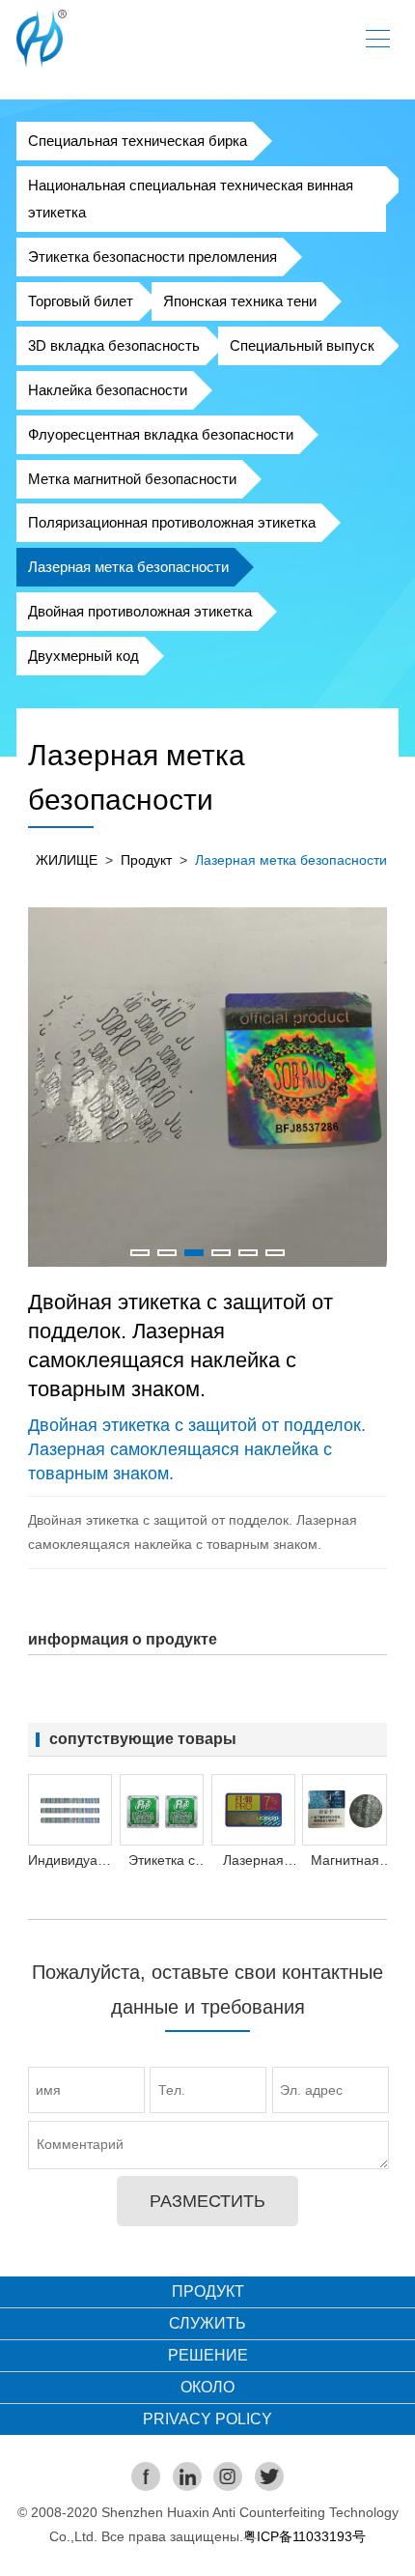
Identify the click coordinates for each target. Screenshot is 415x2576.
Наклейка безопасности (108, 390)
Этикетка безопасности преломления (152, 257)
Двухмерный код (83, 656)
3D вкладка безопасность (114, 345)
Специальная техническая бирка (138, 141)
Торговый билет (81, 301)
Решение (208, 2355)
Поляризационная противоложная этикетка (172, 522)
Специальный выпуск (302, 345)
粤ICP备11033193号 (304, 2536)
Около (207, 2387)
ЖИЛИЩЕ (67, 860)
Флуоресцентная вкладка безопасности (161, 434)
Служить (207, 2323)
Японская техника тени (240, 301)
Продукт (146, 860)
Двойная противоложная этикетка (140, 611)
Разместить (207, 2201)
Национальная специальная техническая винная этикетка (191, 199)
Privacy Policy (207, 2419)
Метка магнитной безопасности (132, 479)
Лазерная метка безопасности (128, 567)
